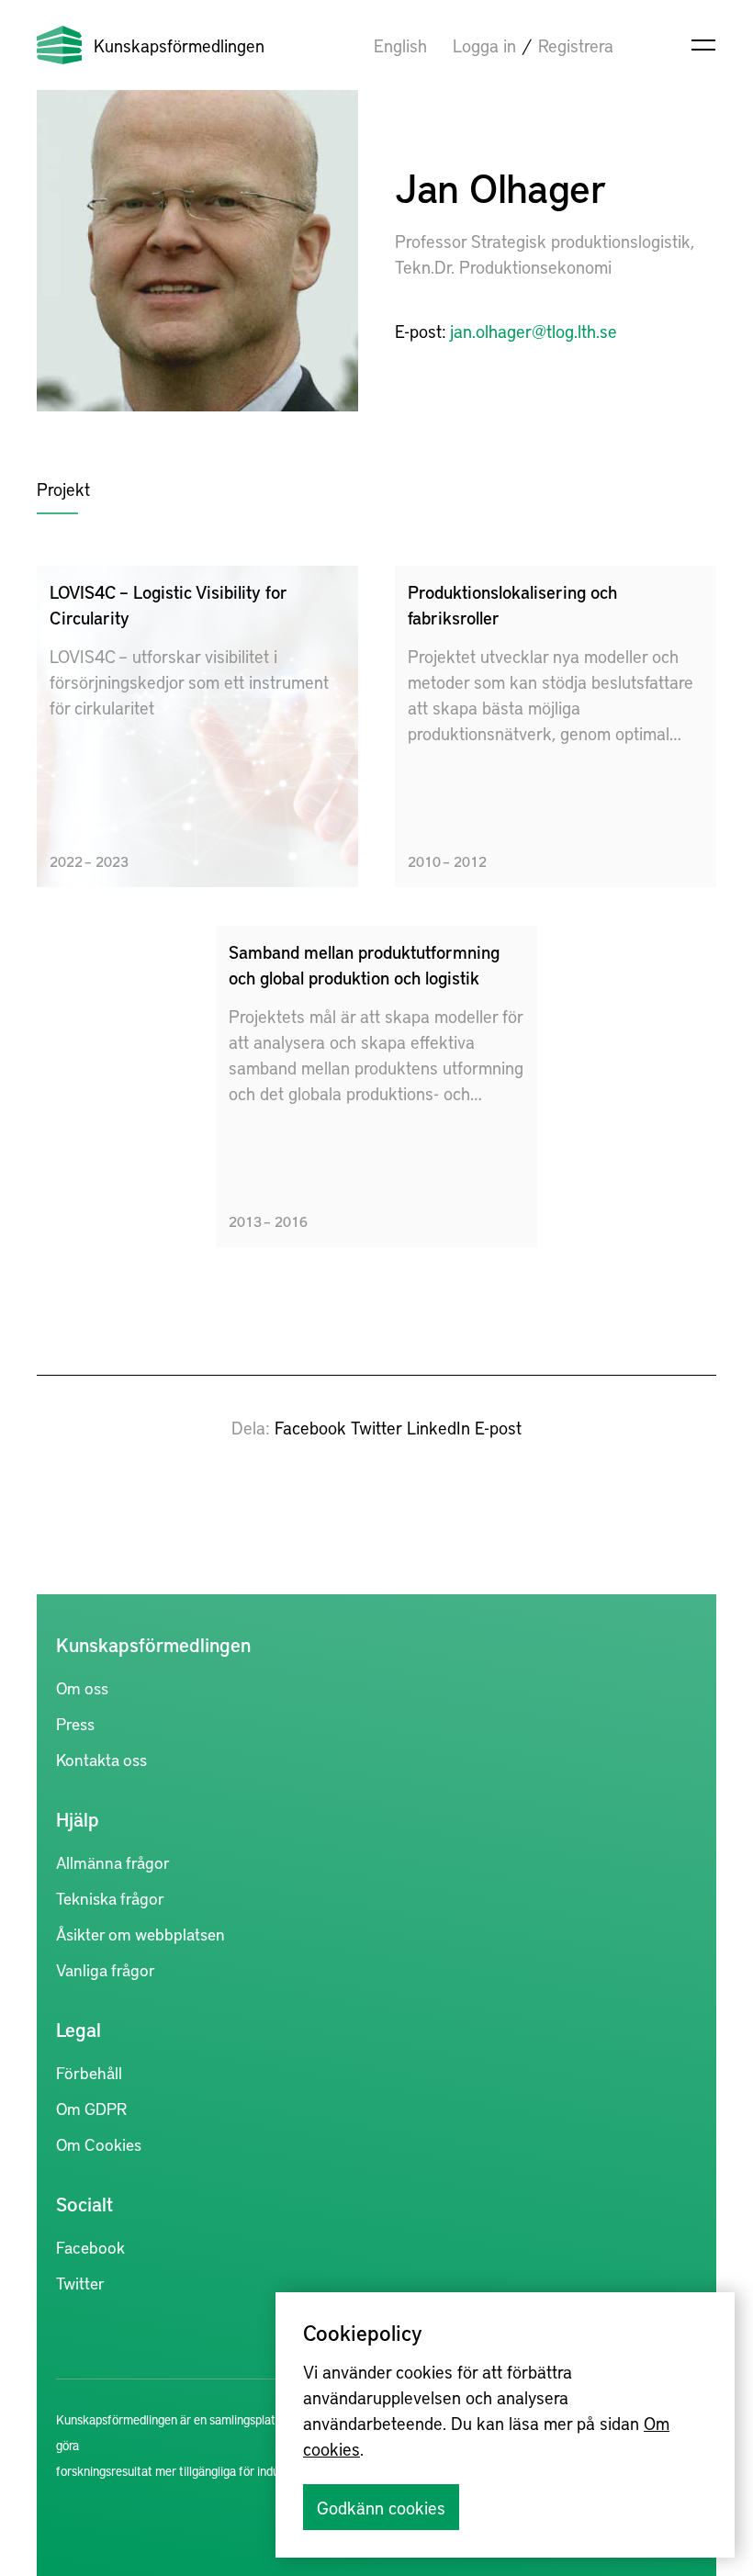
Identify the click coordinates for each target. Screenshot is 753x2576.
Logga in (484, 45)
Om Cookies (99, 2144)
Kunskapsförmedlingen (179, 45)
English (400, 45)
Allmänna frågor (113, 1862)
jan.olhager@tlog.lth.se (534, 331)
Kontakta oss (101, 1759)
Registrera (576, 45)
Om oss (82, 1687)
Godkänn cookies (381, 2507)
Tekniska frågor (110, 1898)
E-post (498, 1427)
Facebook (310, 1427)
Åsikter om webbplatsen (140, 1934)
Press (75, 1723)
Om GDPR (91, 2108)
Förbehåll (89, 2072)
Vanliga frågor (106, 1969)
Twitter (376, 1427)
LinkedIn (438, 1427)
